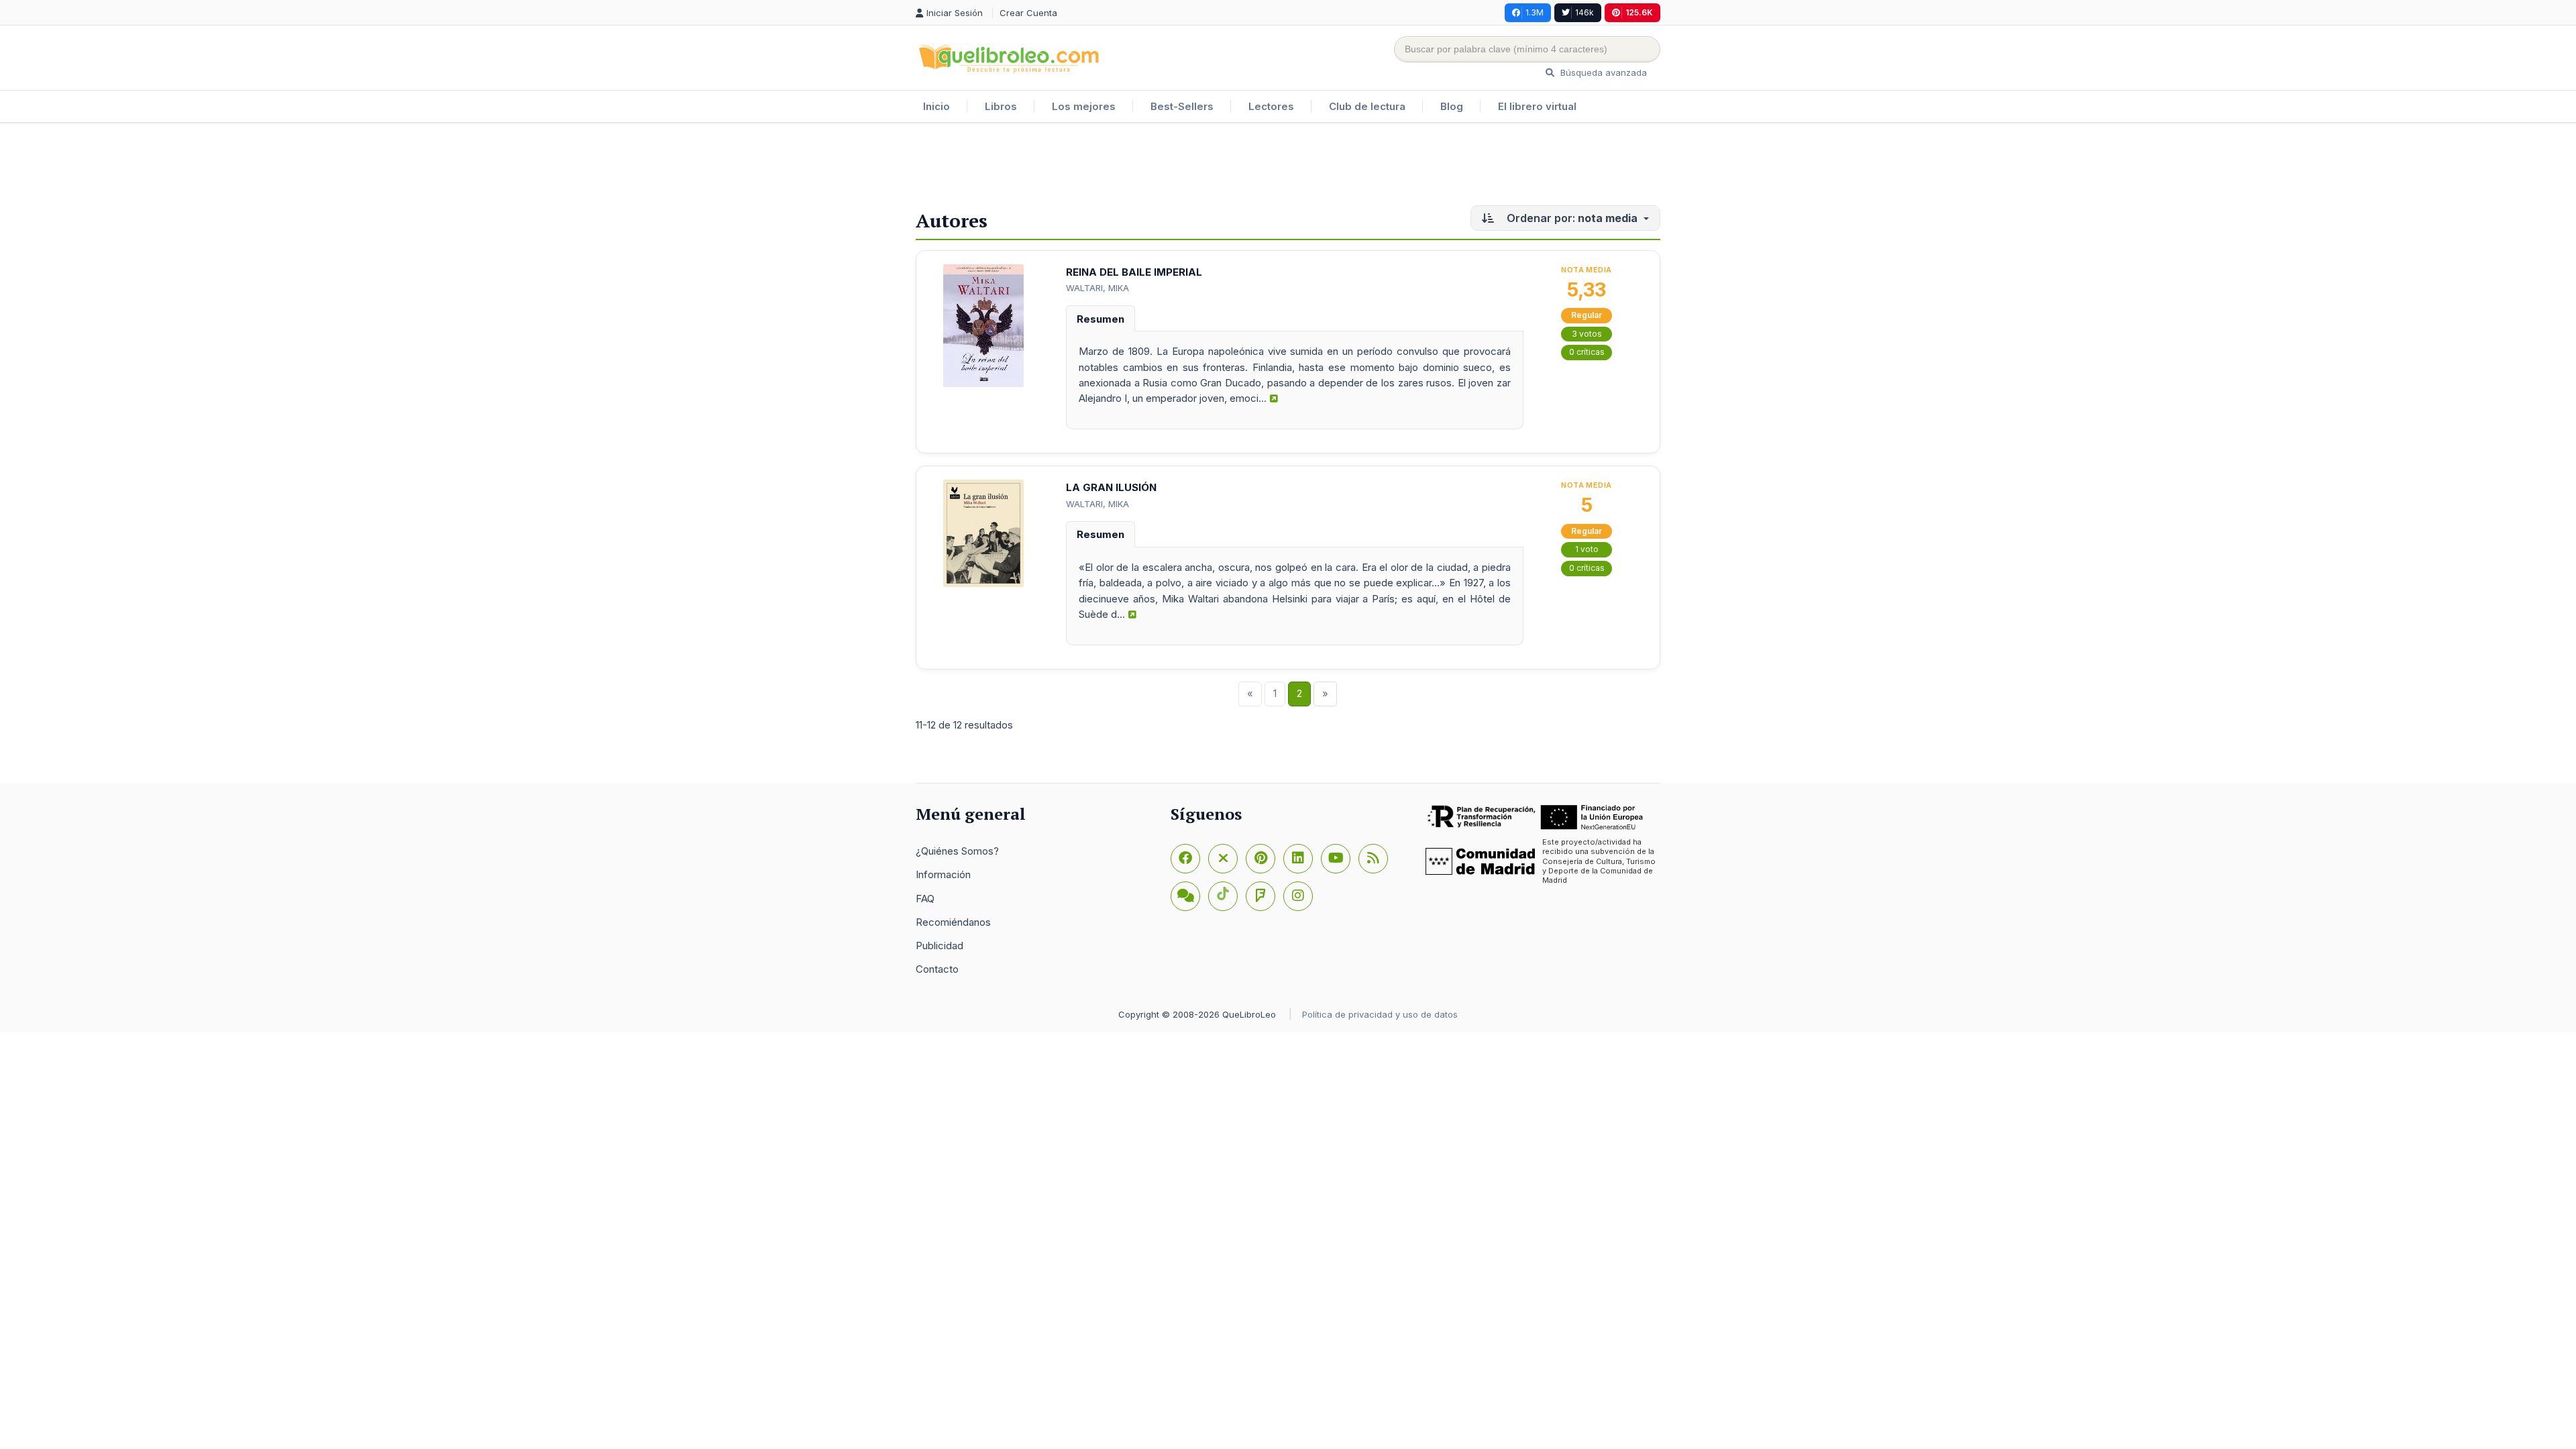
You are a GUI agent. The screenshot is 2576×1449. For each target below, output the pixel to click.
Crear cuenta (1028, 13)
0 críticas (1587, 352)
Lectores (1271, 106)
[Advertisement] (1288, 167)
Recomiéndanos (953, 922)
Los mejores (1084, 106)
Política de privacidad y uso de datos (1380, 1014)
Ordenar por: (1571, 218)
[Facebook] (1185, 859)
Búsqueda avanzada (1602, 72)
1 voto (1587, 549)
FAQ (925, 899)
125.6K (1639, 12)
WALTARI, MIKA (1097, 288)
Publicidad (940, 946)
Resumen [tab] (1101, 319)
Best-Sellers (1182, 106)
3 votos (1587, 334)
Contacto (937, 969)
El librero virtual (1537, 106)
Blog (1452, 106)
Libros (1001, 106)
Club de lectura (1367, 106)
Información (943, 874)
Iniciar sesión (956, 13)
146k (1585, 12)
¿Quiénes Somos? (957, 851)
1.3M (1535, 12)
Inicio (936, 106)
